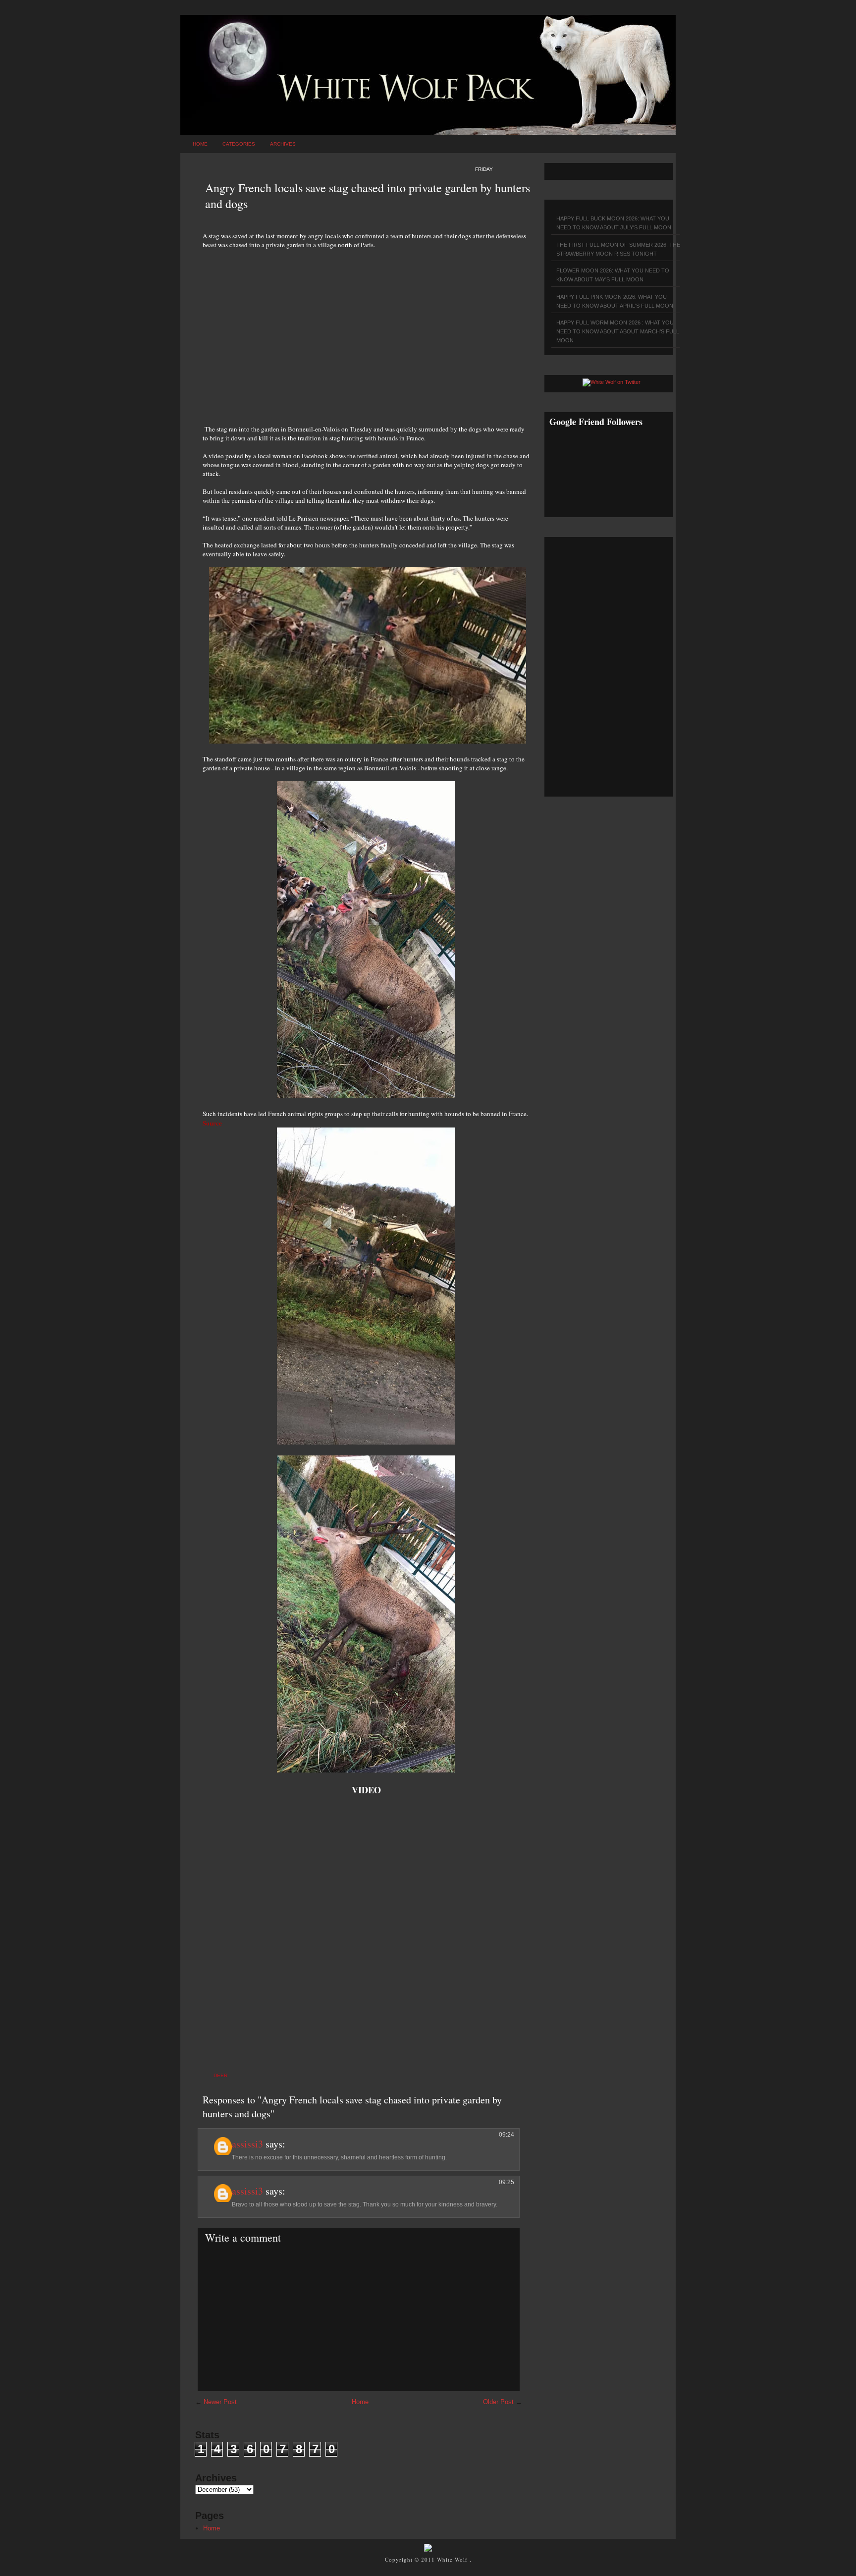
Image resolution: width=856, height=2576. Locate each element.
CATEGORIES (239, 144)
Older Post (498, 2402)
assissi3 (247, 2144)
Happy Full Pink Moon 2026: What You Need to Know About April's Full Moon (615, 301)
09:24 (507, 2135)
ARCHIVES (283, 144)
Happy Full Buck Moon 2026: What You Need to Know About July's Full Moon (614, 223)
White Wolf (453, 2559)
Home (200, 144)
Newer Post (220, 2402)
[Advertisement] (366, 331)
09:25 (507, 2182)
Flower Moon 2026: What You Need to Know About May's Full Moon (613, 275)
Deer (220, 2075)
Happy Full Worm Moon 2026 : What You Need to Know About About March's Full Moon (618, 331)
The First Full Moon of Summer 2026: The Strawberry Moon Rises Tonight (618, 249)
